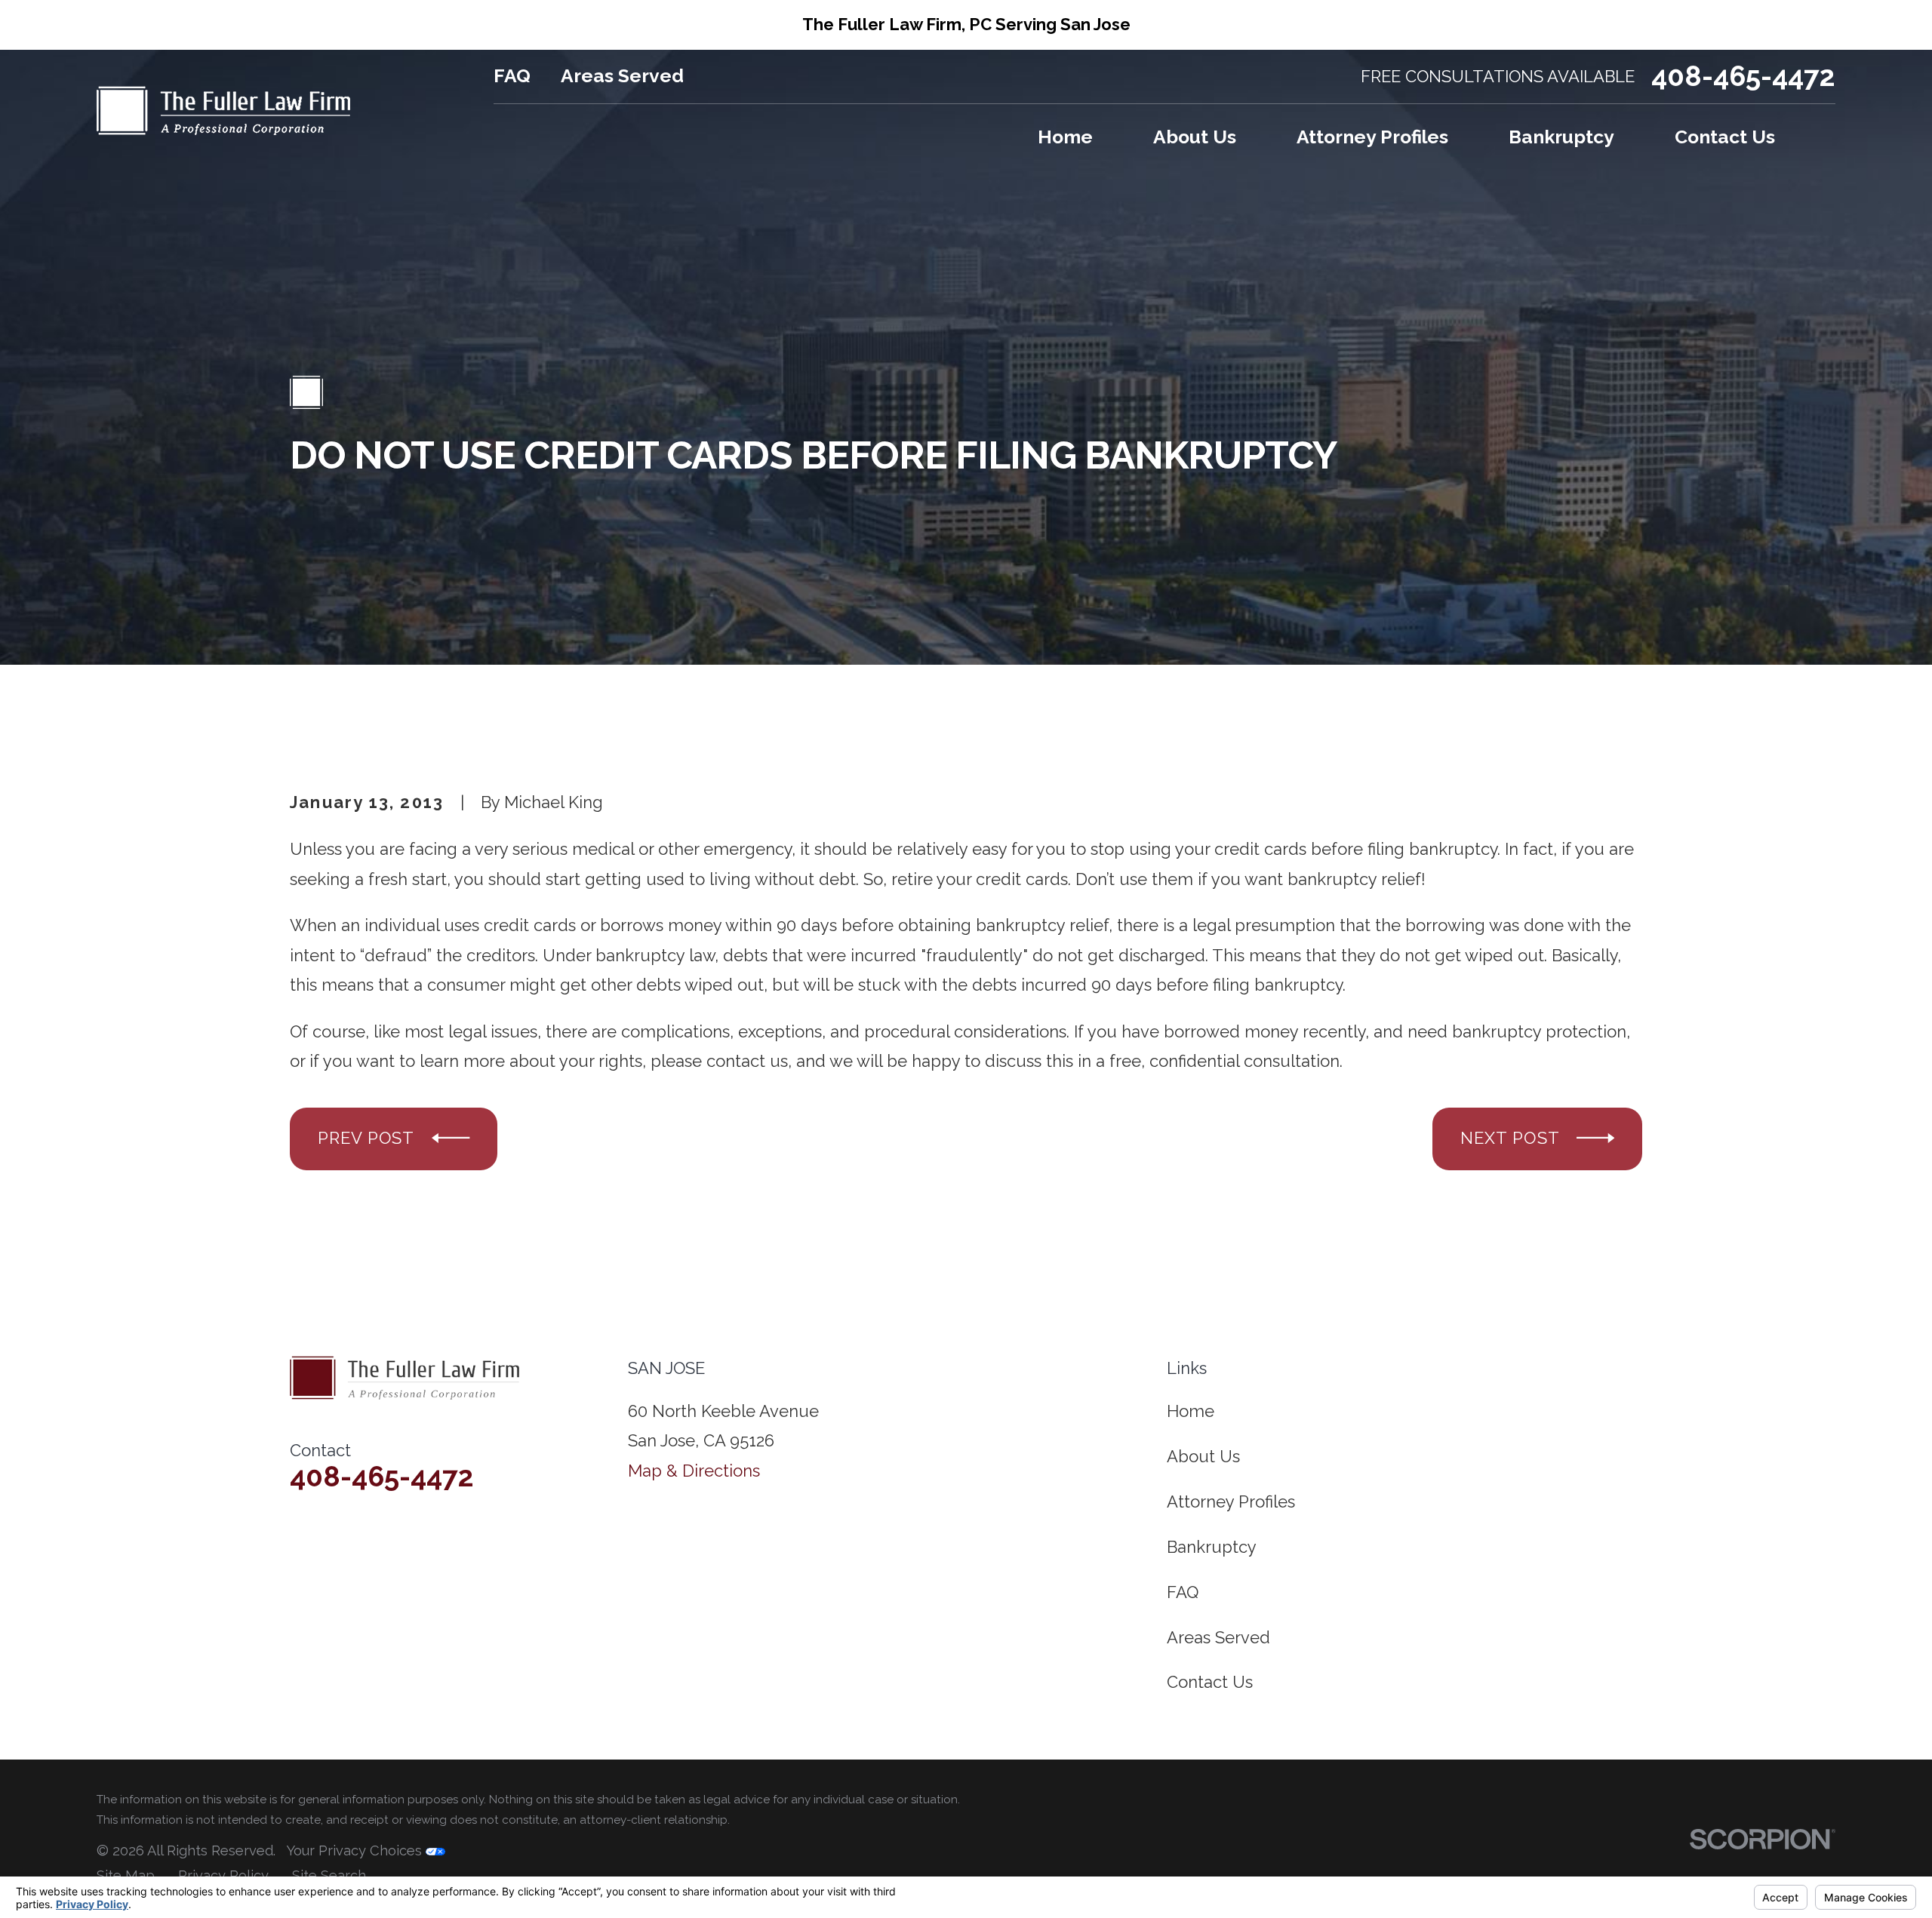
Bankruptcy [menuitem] (1561, 137)
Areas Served (622, 76)
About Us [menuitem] (1195, 137)
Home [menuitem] (1065, 137)
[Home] (223, 111)
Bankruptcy (1212, 1547)
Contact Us (1210, 1682)
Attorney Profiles (1231, 1502)
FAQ (512, 76)
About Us (1203, 1456)
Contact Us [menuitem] (1725, 137)
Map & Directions (694, 1471)
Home (1191, 1411)
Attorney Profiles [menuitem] (1372, 137)
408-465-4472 (1743, 77)
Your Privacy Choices (356, 1850)
